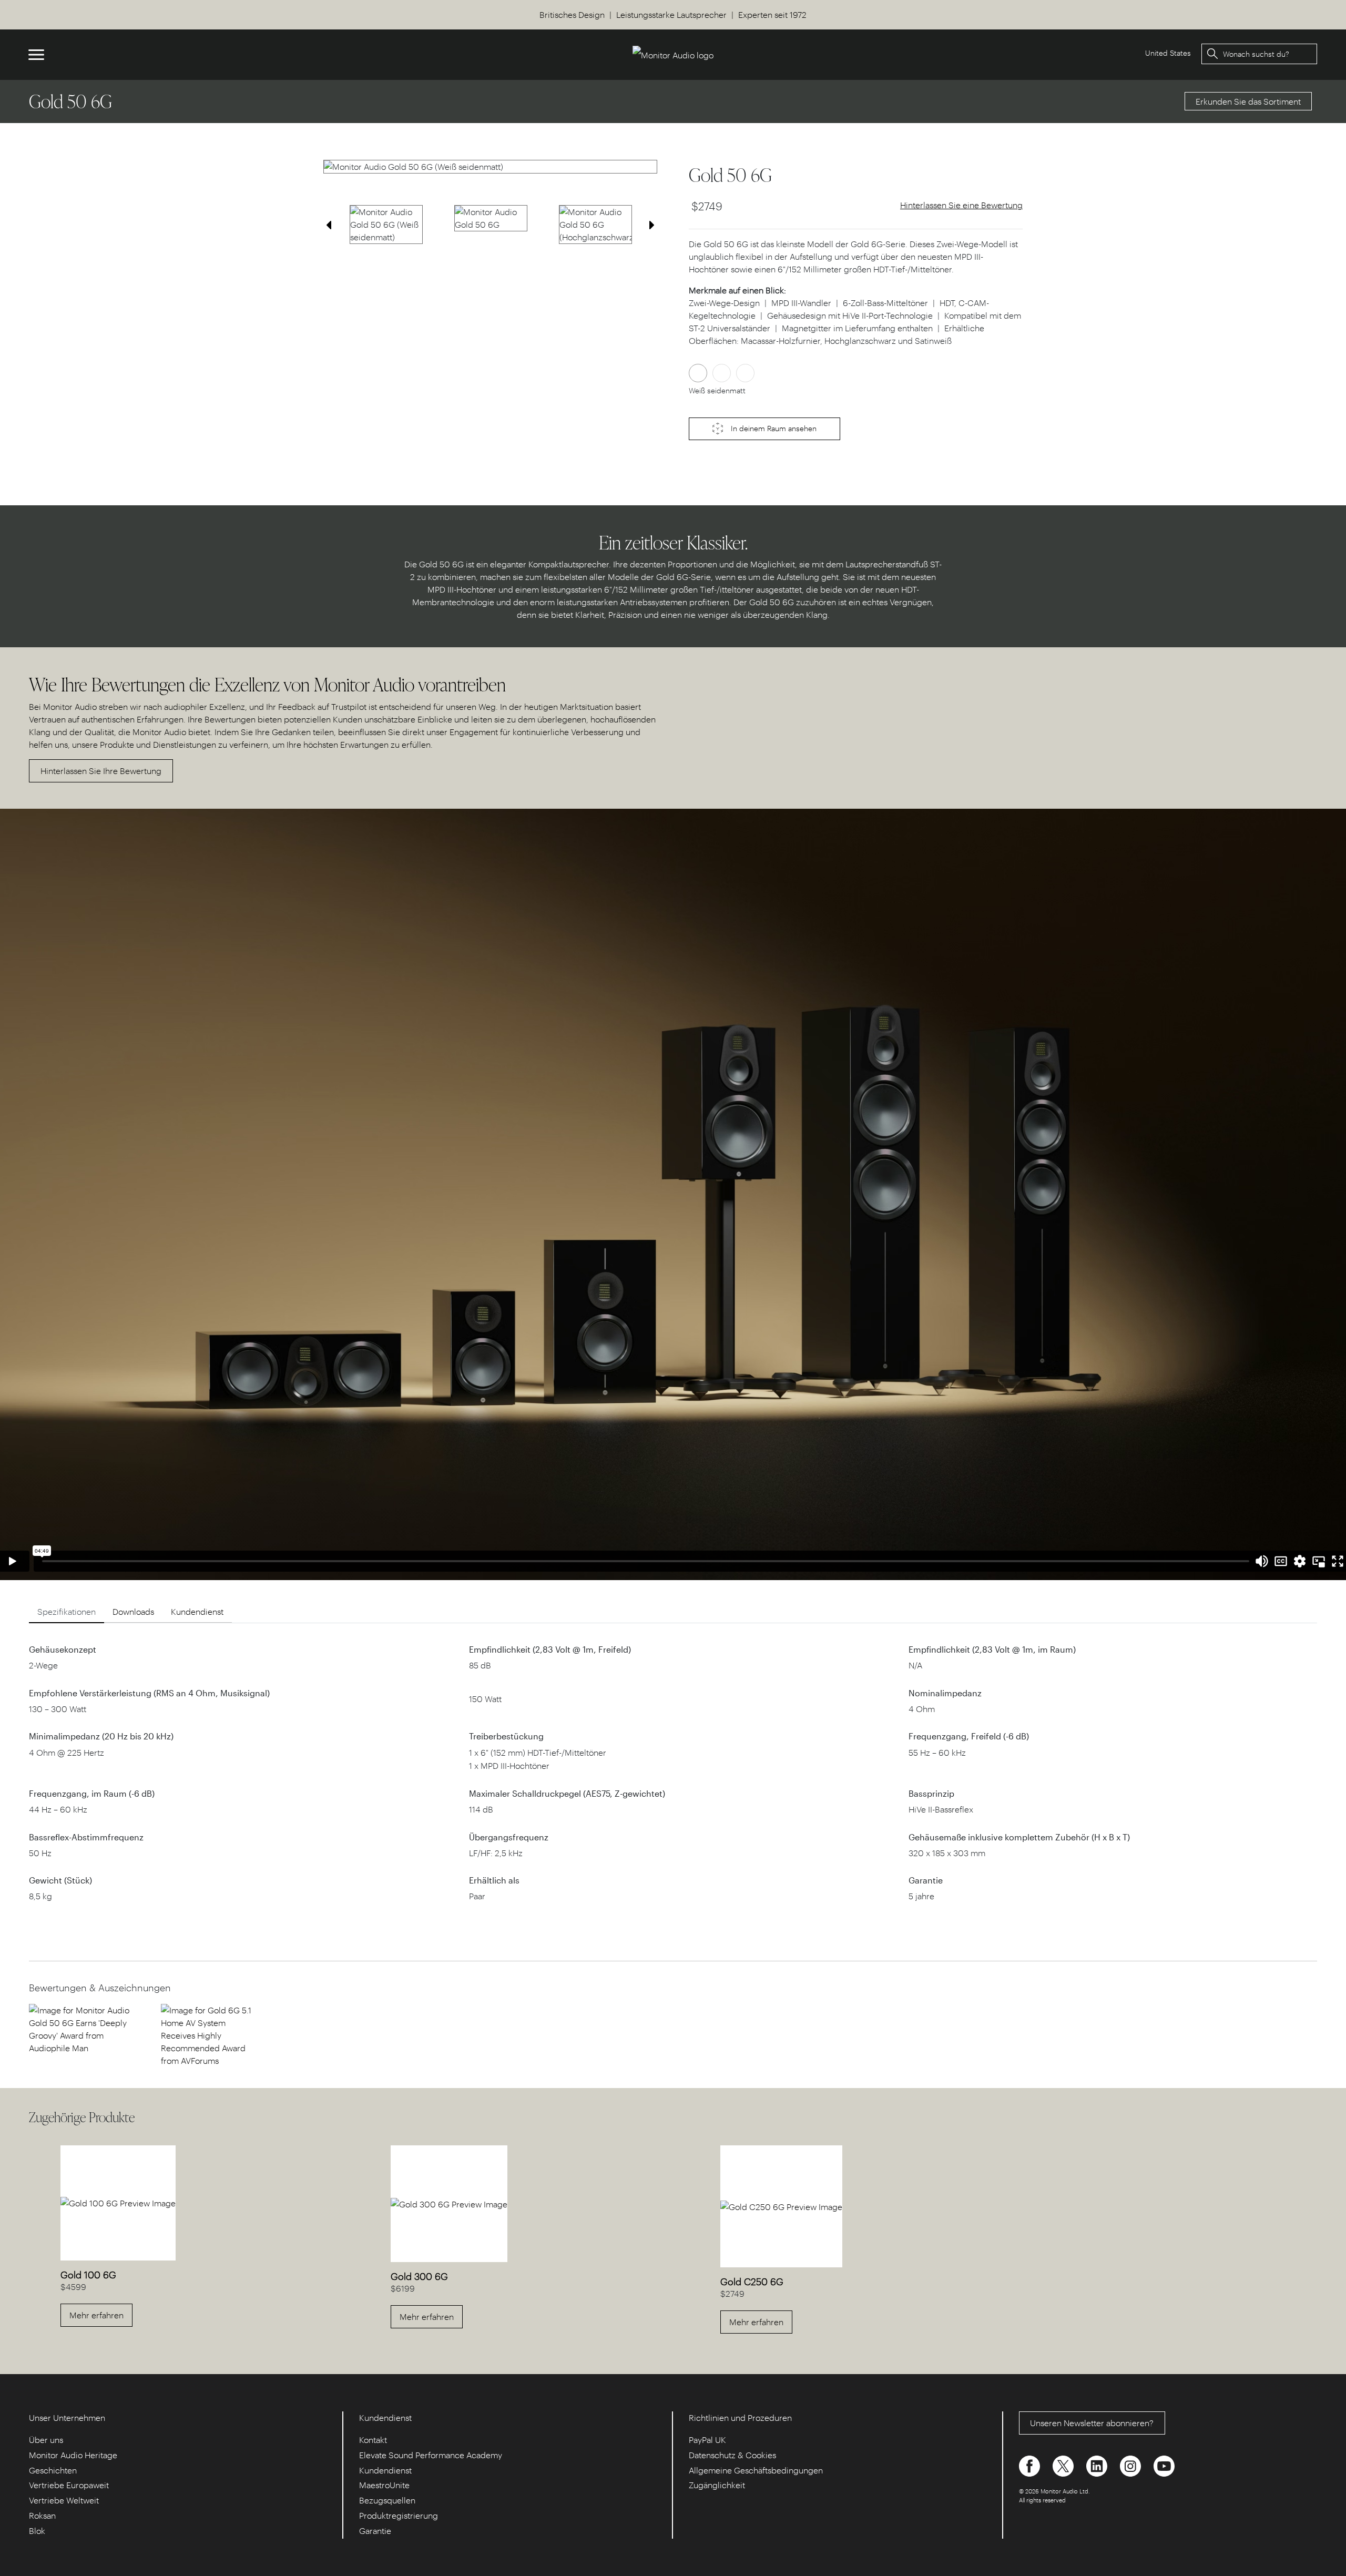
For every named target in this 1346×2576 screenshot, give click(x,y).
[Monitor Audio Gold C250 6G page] (781, 2206)
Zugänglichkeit (717, 2485)
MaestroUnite (384, 2485)
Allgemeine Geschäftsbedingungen (756, 2470)
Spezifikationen (67, 1611)
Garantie (375, 2531)
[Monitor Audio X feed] (1064, 2465)
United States (1168, 53)
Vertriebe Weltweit (64, 2500)
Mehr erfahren (96, 2315)
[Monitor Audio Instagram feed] (1131, 2465)
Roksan (42, 2515)
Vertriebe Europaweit (69, 2485)
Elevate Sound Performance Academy (431, 2455)
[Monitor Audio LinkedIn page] (1098, 2465)
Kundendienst (197, 1611)
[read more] (79, 2028)
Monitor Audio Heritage (73, 2455)
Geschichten (53, 2470)
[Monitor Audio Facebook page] (1031, 2465)
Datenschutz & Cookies (732, 2455)
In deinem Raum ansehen (773, 428)
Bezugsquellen (387, 2500)
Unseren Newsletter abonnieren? (1092, 2423)
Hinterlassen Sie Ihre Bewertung (101, 771)
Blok (37, 2531)
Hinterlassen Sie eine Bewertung (961, 205)
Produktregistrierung (399, 2515)
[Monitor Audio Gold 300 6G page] (449, 2203)
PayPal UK (707, 2440)
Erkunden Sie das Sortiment (1248, 101)
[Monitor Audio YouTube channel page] (1164, 2465)
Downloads (133, 1611)
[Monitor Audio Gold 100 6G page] (118, 2202)
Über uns (46, 2440)
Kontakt (373, 2440)
